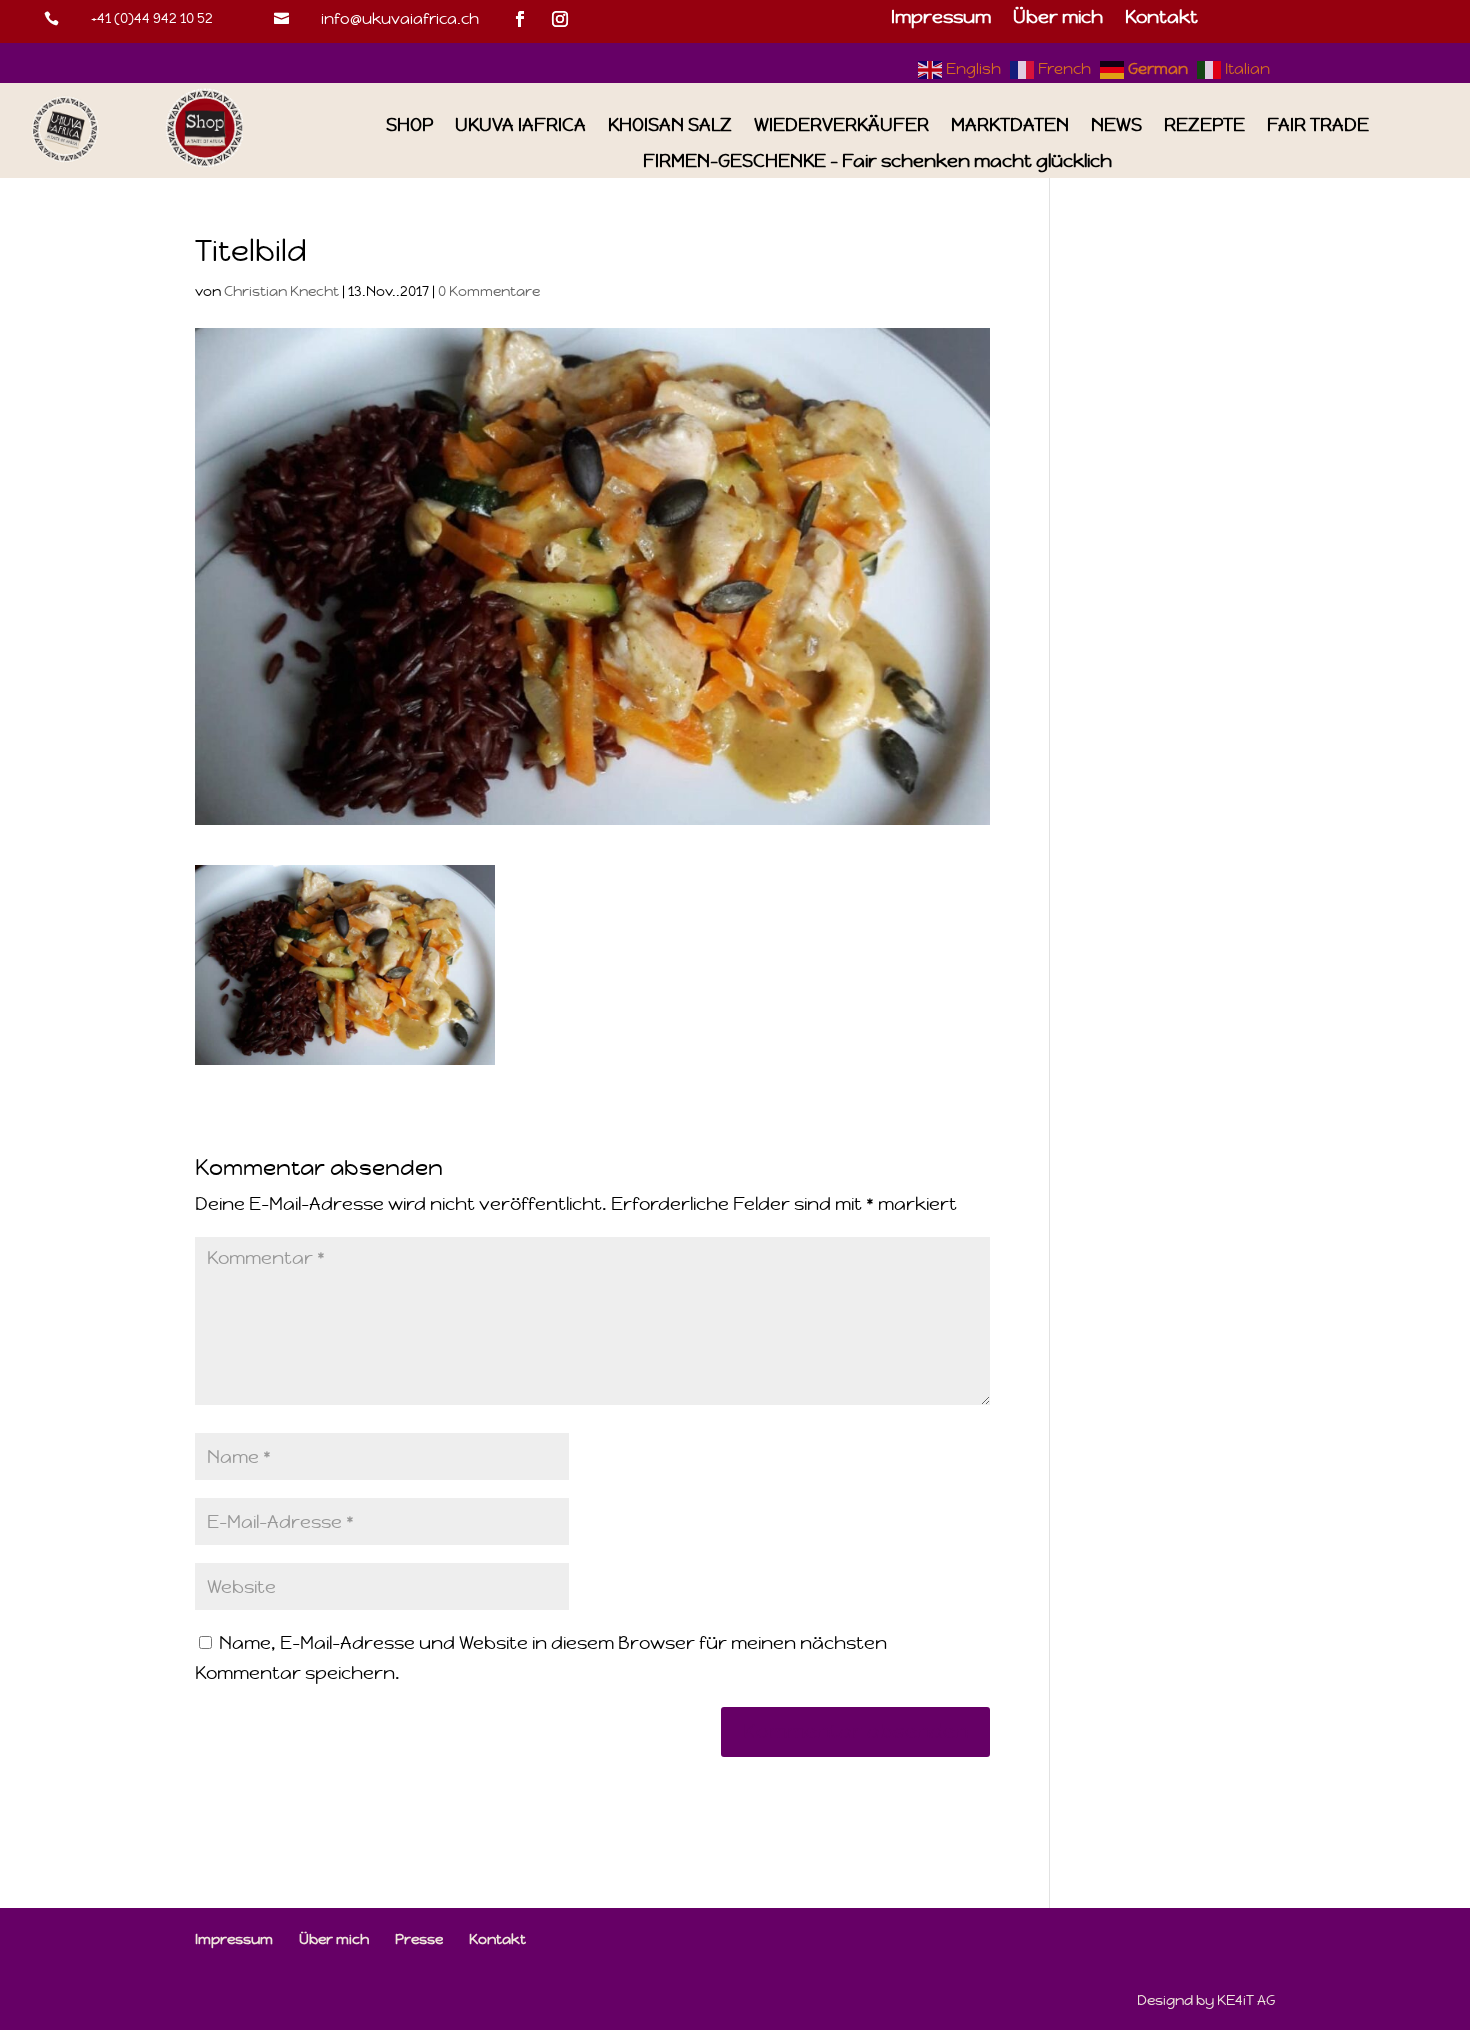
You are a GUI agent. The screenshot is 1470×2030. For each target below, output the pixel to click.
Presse (419, 1939)
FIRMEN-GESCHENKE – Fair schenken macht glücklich (877, 161)
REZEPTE (1204, 125)
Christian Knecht (281, 291)
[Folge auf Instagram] (560, 19)
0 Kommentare (489, 291)
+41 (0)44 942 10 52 (152, 18)
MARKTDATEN (1010, 125)
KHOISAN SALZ (670, 125)
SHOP (409, 125)
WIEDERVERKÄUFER (841, 125)
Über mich (1058, 19)
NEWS (1116, 125)
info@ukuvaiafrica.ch (400, 18)
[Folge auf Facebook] (520, 19)
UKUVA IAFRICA (520, 125)
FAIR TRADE (1318, 125)
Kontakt (1161, 19)
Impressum (941, 19)
